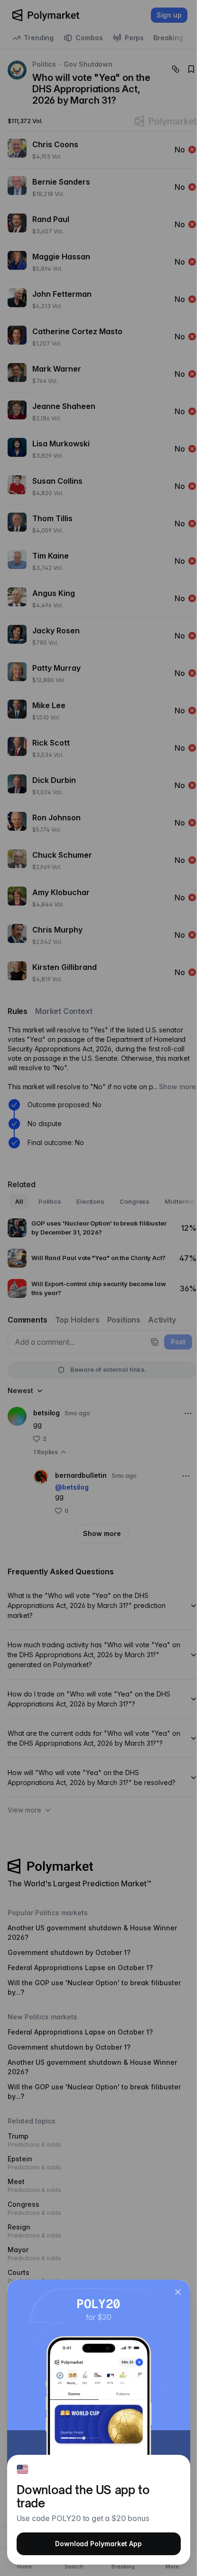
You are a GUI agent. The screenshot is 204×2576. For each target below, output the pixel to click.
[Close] (178, 2292)
